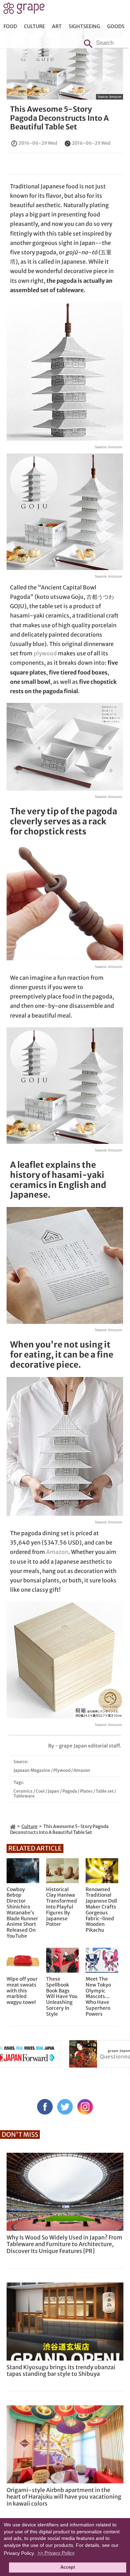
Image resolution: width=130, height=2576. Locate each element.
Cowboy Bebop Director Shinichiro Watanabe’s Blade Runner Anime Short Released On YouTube (22, 1913)
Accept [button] (68, 2567)
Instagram (85, 2107)
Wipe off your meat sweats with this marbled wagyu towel (22, 1991)
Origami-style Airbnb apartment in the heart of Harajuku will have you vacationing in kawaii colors (64, 2497)
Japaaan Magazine (32, 1770)
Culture (34, 26)
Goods (116, 26)
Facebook (45, 2107)
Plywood (62, 1770)
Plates (86, 1791)
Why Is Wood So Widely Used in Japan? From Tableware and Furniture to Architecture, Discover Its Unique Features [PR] (64, 2244)
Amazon (115, 97)
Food (10, 26)
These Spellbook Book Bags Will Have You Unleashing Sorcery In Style (62, 1997)
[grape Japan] (13, 1826)
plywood (45, 653)
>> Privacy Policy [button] (56, 2553)
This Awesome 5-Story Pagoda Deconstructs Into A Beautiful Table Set (59, 118)
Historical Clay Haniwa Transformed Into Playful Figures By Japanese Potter (62, 1907)
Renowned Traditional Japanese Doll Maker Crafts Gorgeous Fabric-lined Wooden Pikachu (101, 1910)
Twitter (65, 2107)
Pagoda (70, 1791)
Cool (40, 1791)
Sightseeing (84, 26)
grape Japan (24, 10)
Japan (54, 1791)
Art (57, 26)
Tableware (24, 1796)
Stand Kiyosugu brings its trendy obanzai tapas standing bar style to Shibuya (61, 2370)
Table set (105, 1791)
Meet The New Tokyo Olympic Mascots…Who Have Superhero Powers (98, 1997)
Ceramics (23, 1791)
